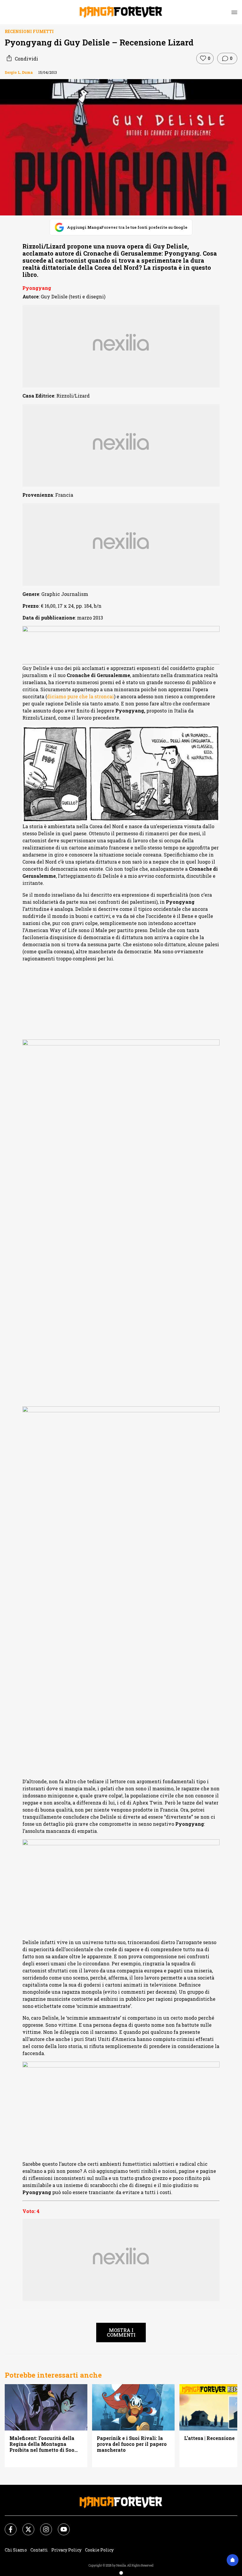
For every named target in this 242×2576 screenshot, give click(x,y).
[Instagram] (42, 2526)
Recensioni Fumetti (29, 31)
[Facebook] (7, 2526)
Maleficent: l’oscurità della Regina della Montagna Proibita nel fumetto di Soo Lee (42, 2444)
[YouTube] (60, 2526)
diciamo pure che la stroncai (80, 696)
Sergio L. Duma (19, 72)
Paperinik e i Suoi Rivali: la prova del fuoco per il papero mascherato (132, 2444)
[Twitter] (25, 2526)
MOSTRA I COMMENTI (121, 2332)
